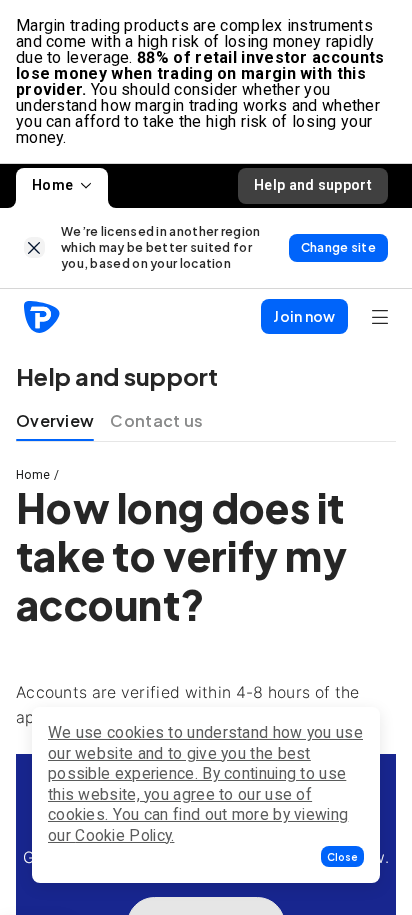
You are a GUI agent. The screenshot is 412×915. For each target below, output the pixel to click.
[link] (34, 247)
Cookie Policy (123, 835)
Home (52, 185)
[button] (342, 856)
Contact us (156, 420)
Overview (55, 420)
